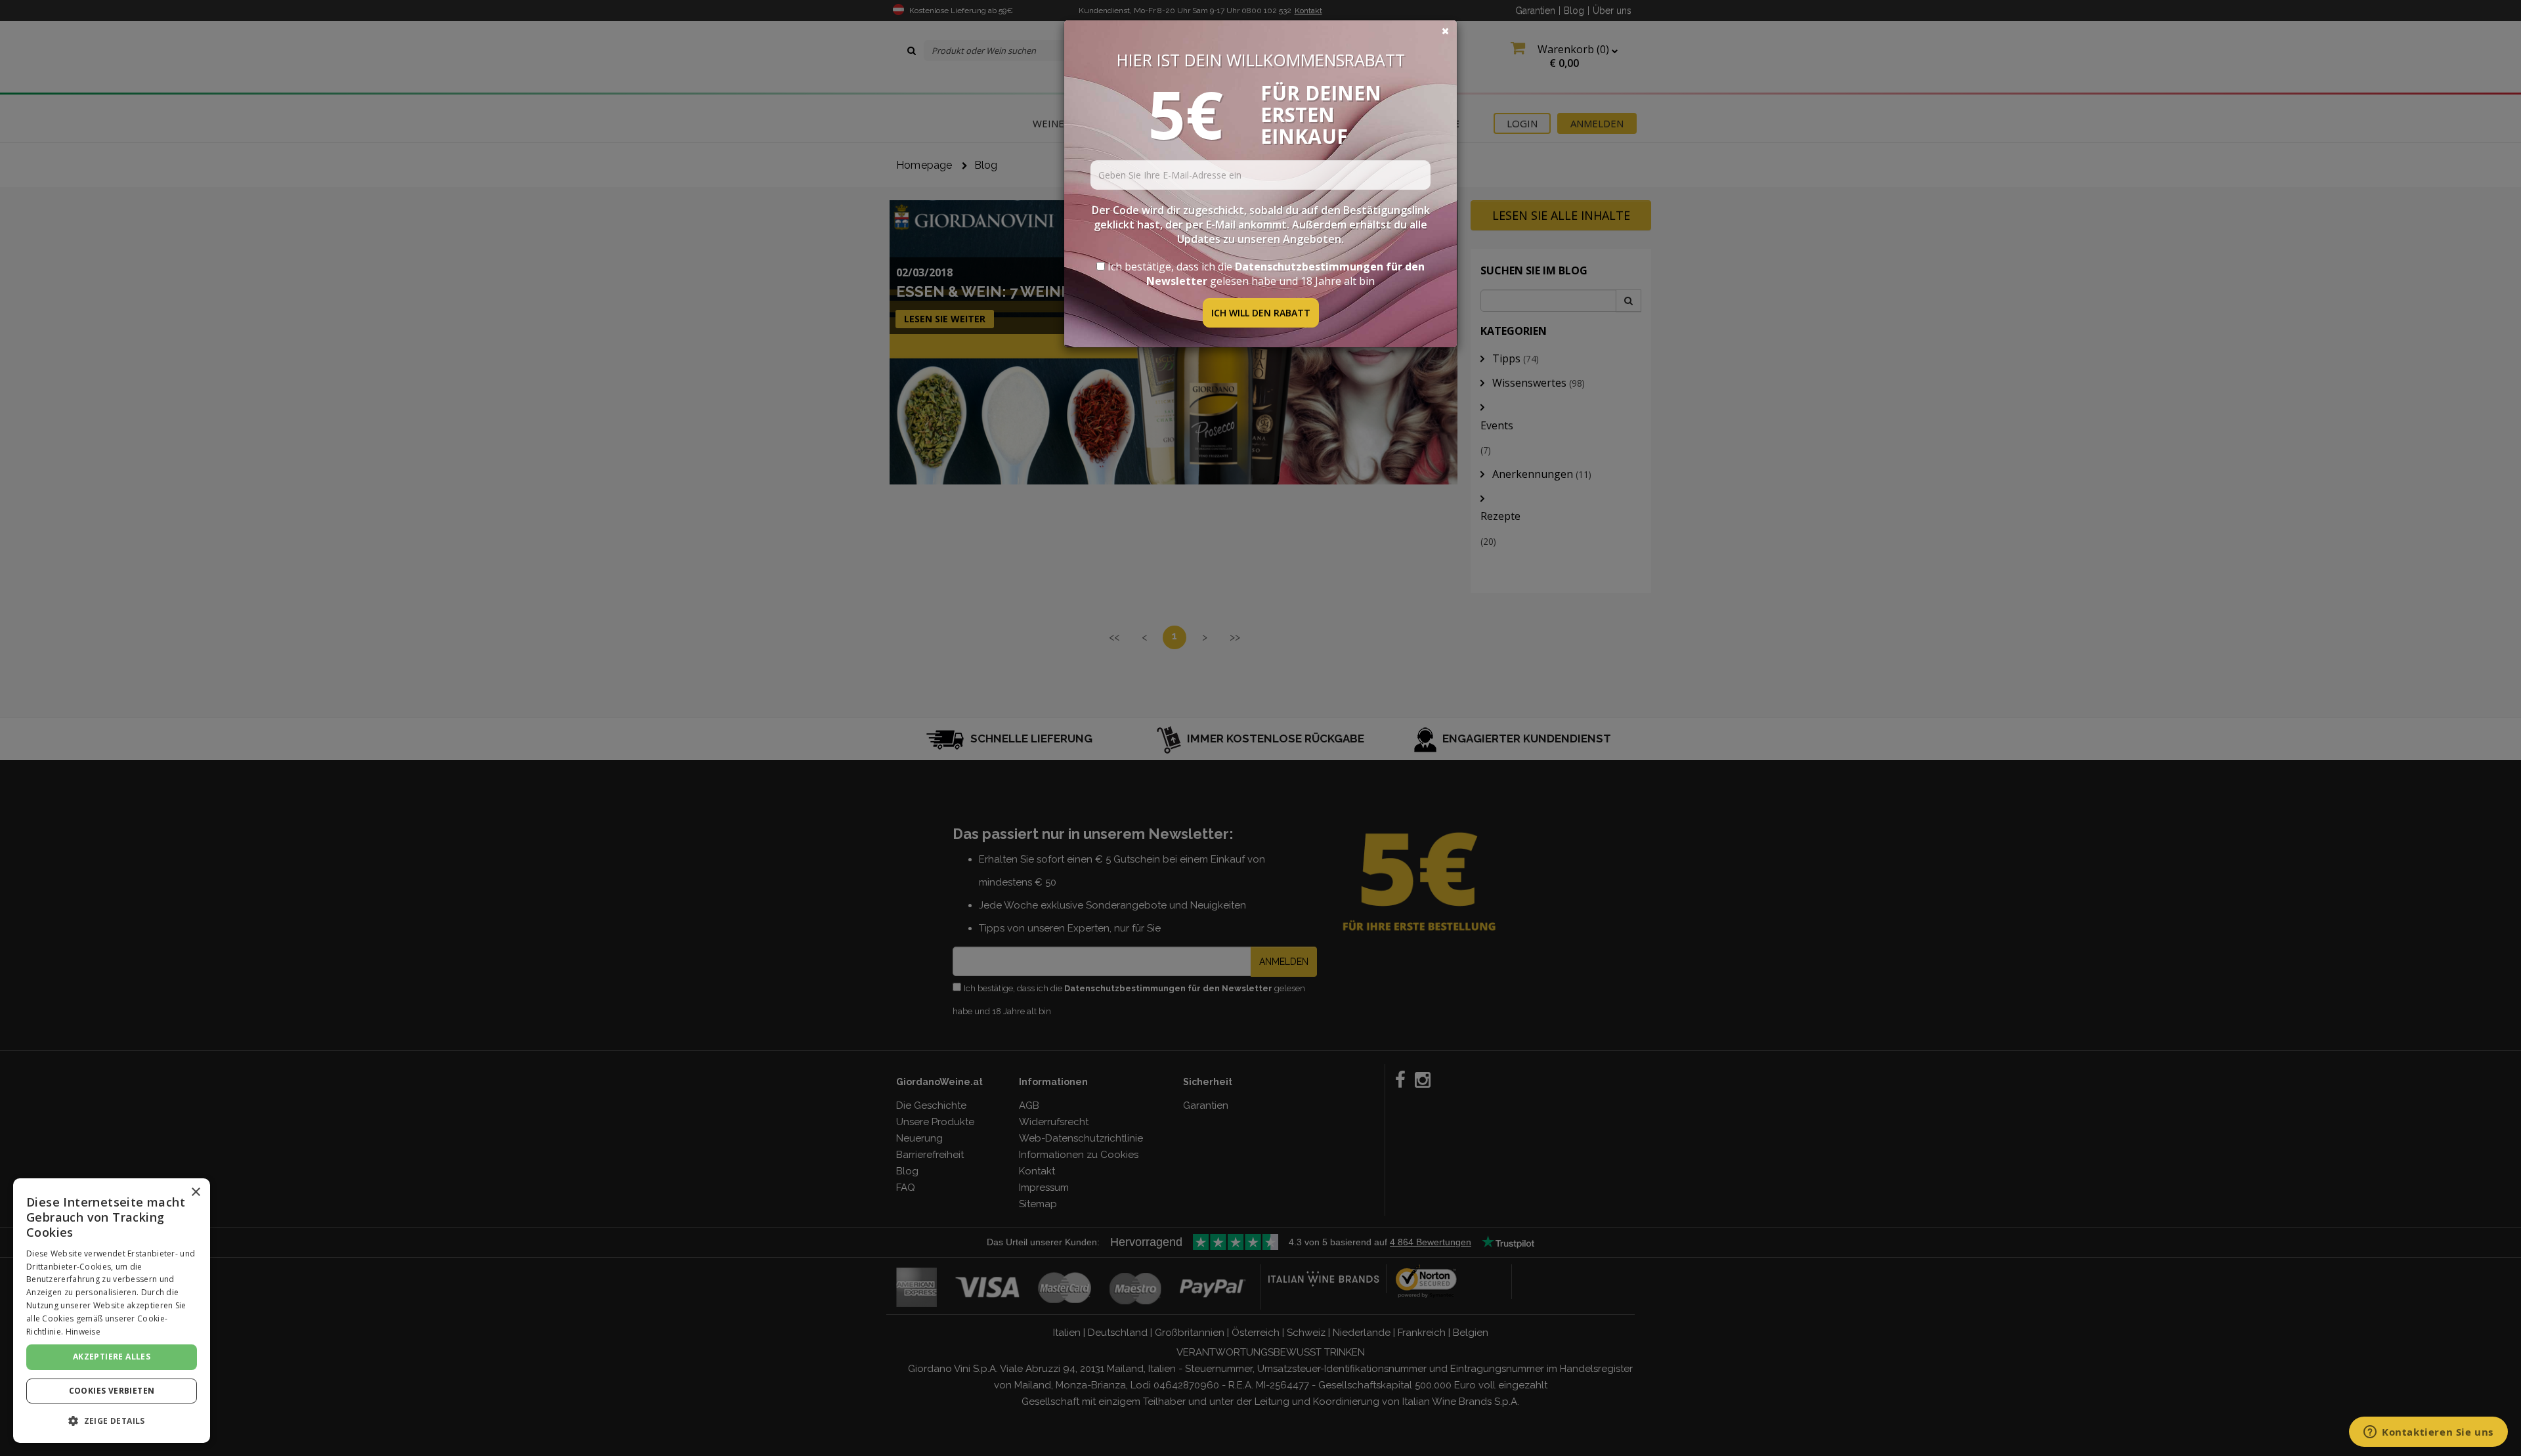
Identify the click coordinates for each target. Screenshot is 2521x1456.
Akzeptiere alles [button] (112, 1357)
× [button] (195, 1192)
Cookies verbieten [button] (112, 1391)
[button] (112, 1421)
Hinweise (83, 1332)
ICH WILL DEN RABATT (1261, 313)
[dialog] (112, 1311)
